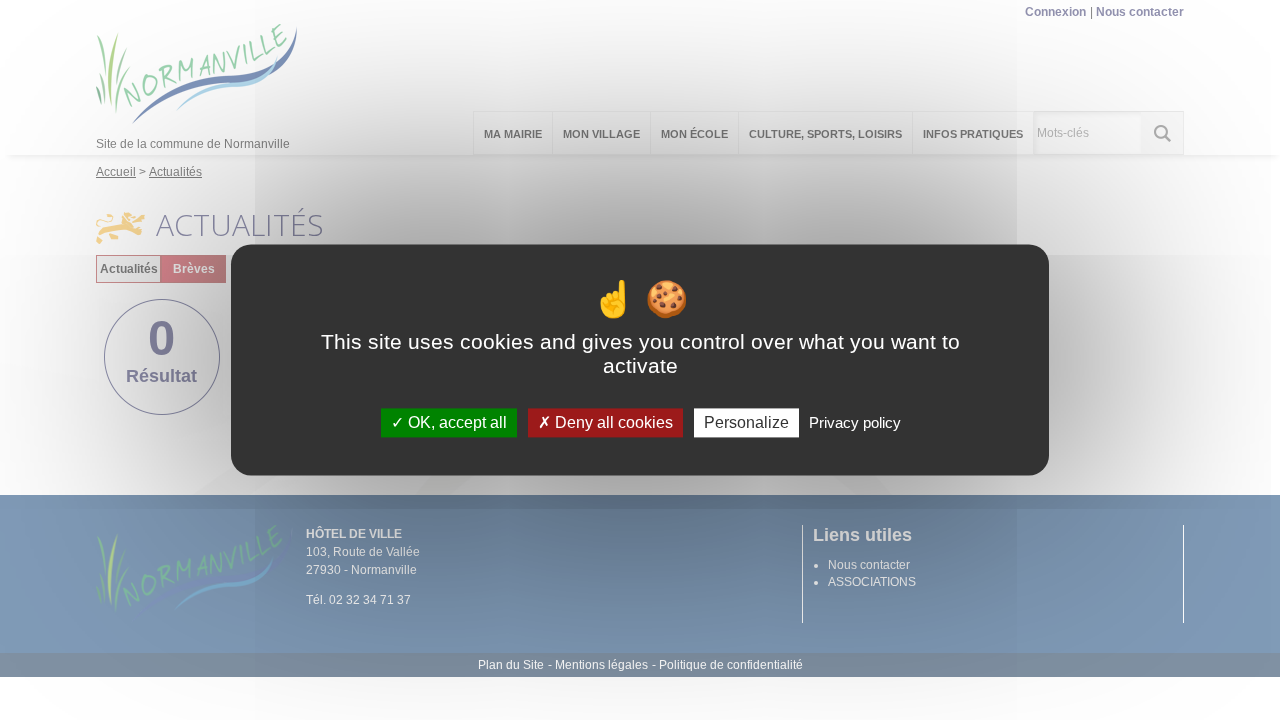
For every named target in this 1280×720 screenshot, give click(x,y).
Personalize (746, 422)
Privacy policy (855, 422)
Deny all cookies (612, 422)
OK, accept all (455, 422)
